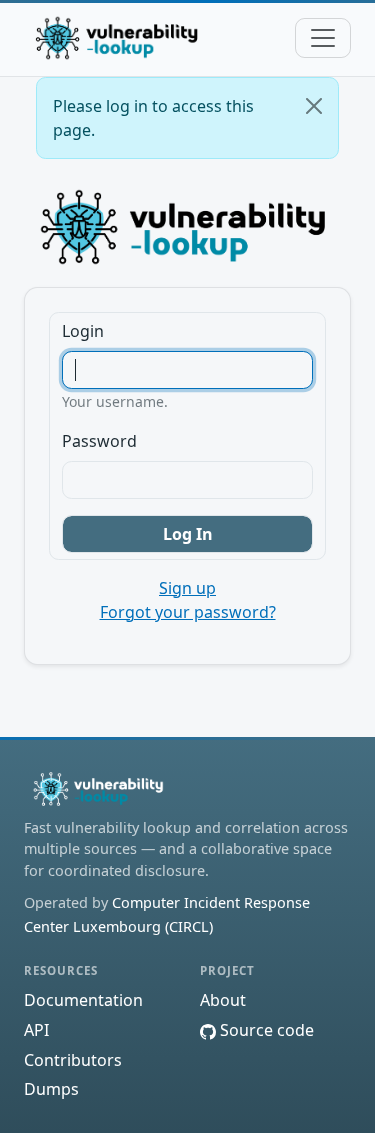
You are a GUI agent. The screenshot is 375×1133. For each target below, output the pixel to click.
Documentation (83, 1000)
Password (99, 441)
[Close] (314, 106)
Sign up (187, 588)
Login (83, 331)
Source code (265, 1030)
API (36, 1030)
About (223, 1000)
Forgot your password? (188, 612)
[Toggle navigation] (323, 38)
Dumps (51, 1089)
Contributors (73, 1060)
